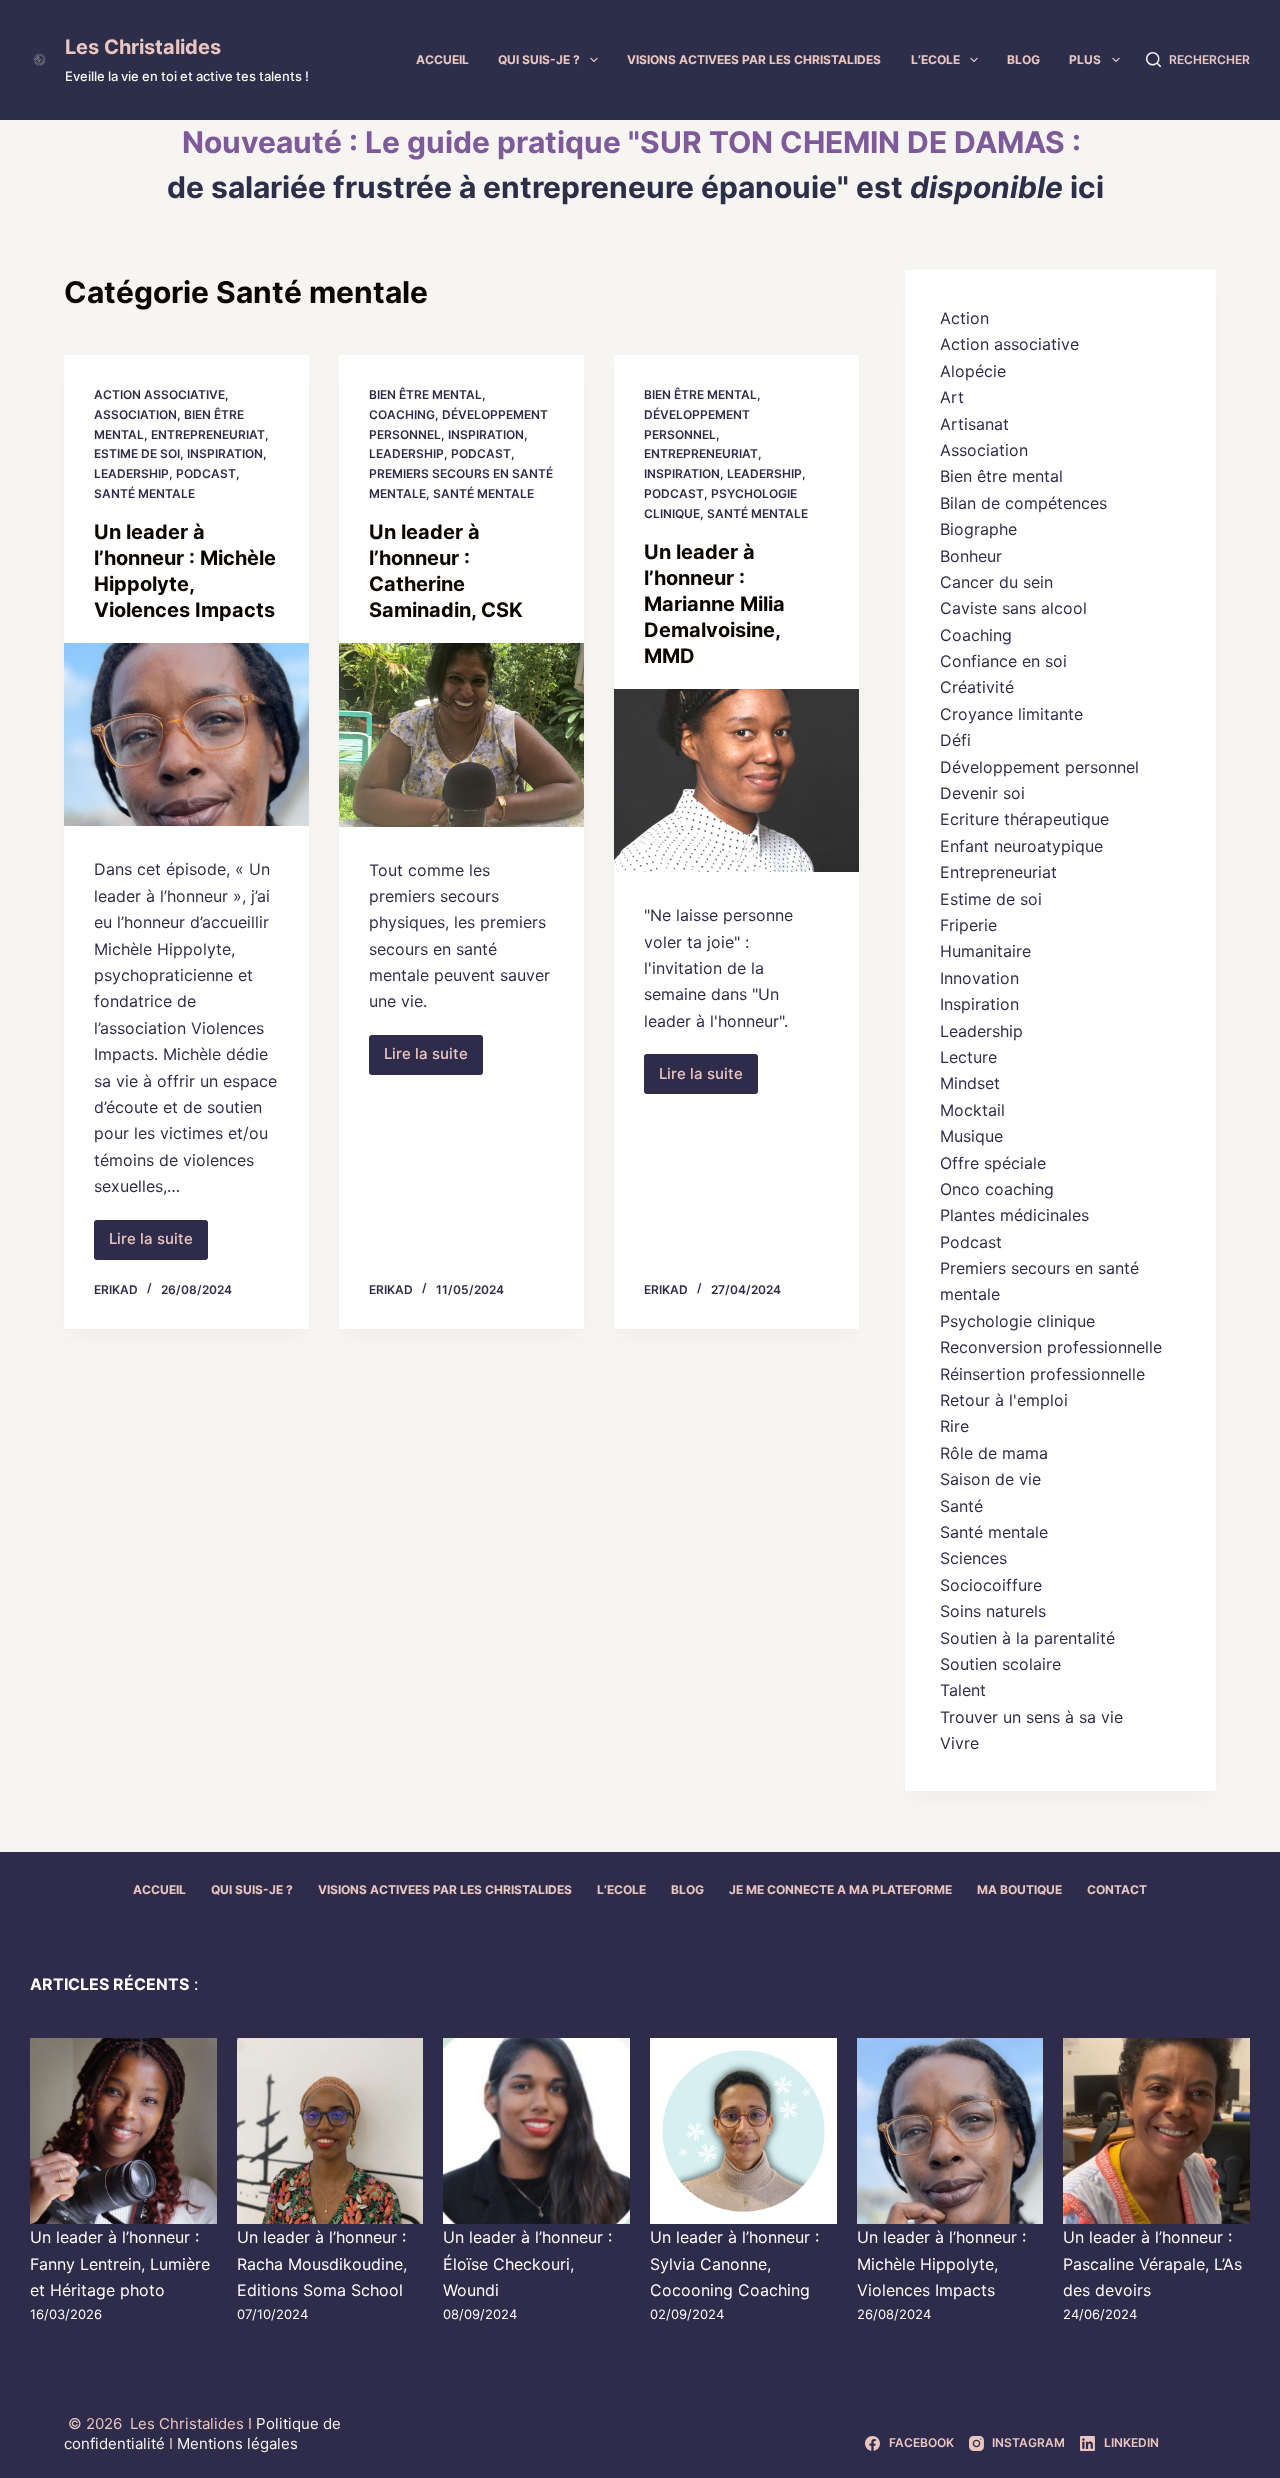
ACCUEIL (442, 59)
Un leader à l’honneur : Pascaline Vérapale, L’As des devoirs (1152, 2263)
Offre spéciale (993, 1163)
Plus (1085, 59)
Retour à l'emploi (1004, 1400)
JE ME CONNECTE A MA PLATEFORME (840, 1889)
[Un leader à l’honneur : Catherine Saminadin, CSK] (461, 735)
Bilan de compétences (1023, 503)
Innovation (979, 978)
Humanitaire (985, 951)
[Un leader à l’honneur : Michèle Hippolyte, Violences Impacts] (186, 735)
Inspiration (225, 453)
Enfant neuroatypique (1021, 846)
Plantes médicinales (1014, 1215)
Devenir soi (982, 793)
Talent (963, 1690)
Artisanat (974, 424)
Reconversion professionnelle (1051, 1347)
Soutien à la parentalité (1027, 1638)
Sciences (973, 1558)
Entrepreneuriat (208, 434)
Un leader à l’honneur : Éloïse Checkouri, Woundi (527, 2263)
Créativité (977, 687)
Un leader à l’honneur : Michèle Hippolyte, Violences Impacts (941, 2263)
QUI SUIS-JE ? (539, 59)
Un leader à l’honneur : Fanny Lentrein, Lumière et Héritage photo (120, 2263)
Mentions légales (237, 2443)
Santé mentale (144, 493)
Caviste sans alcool (1013, 608)
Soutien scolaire (1000, 1664)
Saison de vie (990, 1479)
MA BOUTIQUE (1019, 1889)
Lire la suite (158, 1244)
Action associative (159, 394)
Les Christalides (143, 47)
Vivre (959, 1743)
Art (952, 397)
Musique (971, 1136)
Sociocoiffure (991, 1585)
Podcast (206, 473)
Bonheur (971, 556)
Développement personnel (1039, 767)
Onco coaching (997, 1189)
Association (135, 414)
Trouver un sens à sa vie (1031, 1717)
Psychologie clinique (1017, 1321)
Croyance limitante (1011, 714)
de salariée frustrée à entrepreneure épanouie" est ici (635, 187)
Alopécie (973, 371)
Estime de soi (137, 453)
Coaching (402, 414)
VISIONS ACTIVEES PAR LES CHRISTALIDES (754, 59)
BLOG (1023, 59)
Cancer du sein (996, 582)
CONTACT (1117, 1889)
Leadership (131, 473)
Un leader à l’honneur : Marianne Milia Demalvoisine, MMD (714, 604)
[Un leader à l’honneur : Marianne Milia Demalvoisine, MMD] (736, 781)
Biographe (978, 529)
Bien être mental (425, 394)
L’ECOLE (935, 59)
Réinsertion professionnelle (1042, 1374)
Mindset (970, 1083)
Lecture (968, 1057)
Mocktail (972, 1110)
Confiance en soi (1003, 661)
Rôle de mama (994, 1453)
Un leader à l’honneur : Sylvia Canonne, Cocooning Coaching (734, 2263)
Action (964, 318)
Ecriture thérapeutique (1024, 819)
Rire (954, 1426)
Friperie (968, 925)
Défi (955, 740)
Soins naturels (993, 1611)
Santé (961, 1506)
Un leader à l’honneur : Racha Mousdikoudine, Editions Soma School (322, 2263)
